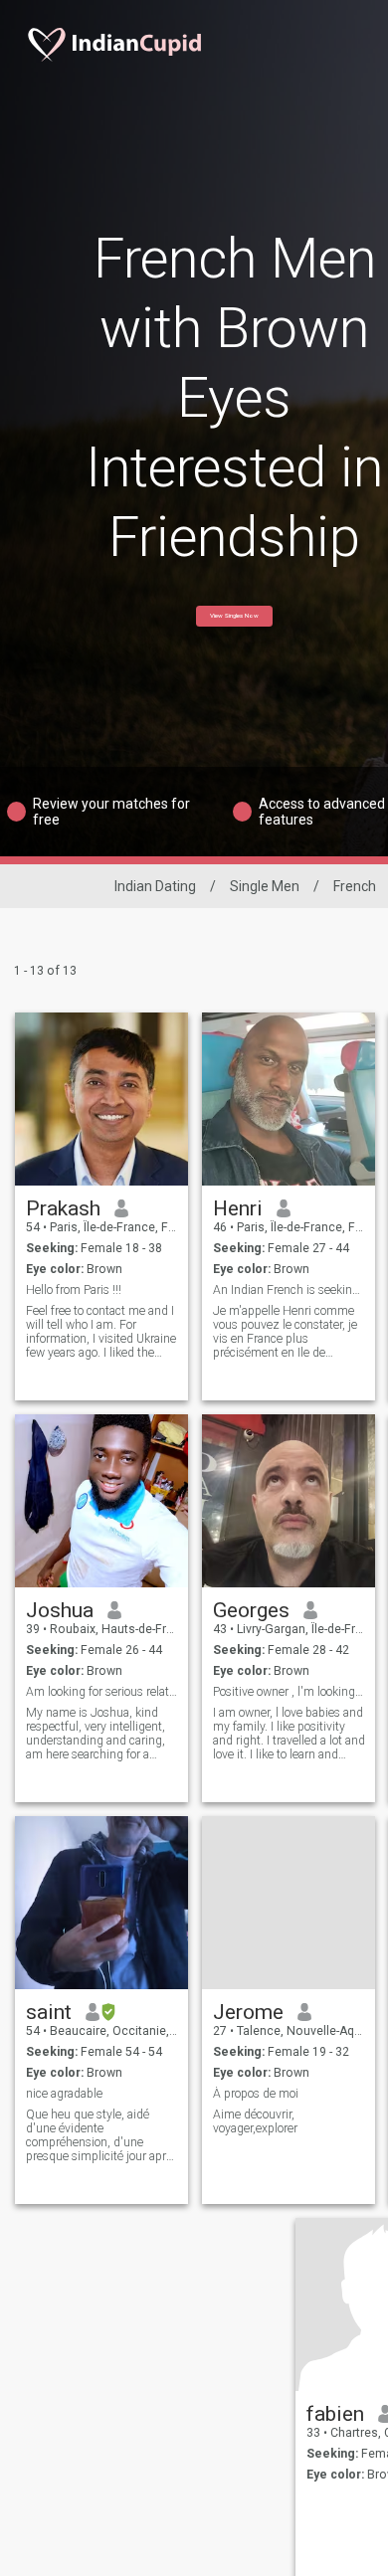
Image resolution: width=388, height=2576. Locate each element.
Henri (238, 1208)
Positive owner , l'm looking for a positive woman (289, 1692)
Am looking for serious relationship (102, 1692)
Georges (251, 1610)
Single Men (265, 886)
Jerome (248, 2012)
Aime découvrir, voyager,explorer (255, 2121)
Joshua (60, 1610)
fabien (335, 2414)
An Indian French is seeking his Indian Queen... (289, 1290)
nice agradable (64, 2094)
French (355, 886)
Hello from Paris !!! (74, 1290)
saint (49, 2012)
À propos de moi (256, 2094)
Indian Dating (155, 886)
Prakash (63, 1208)
